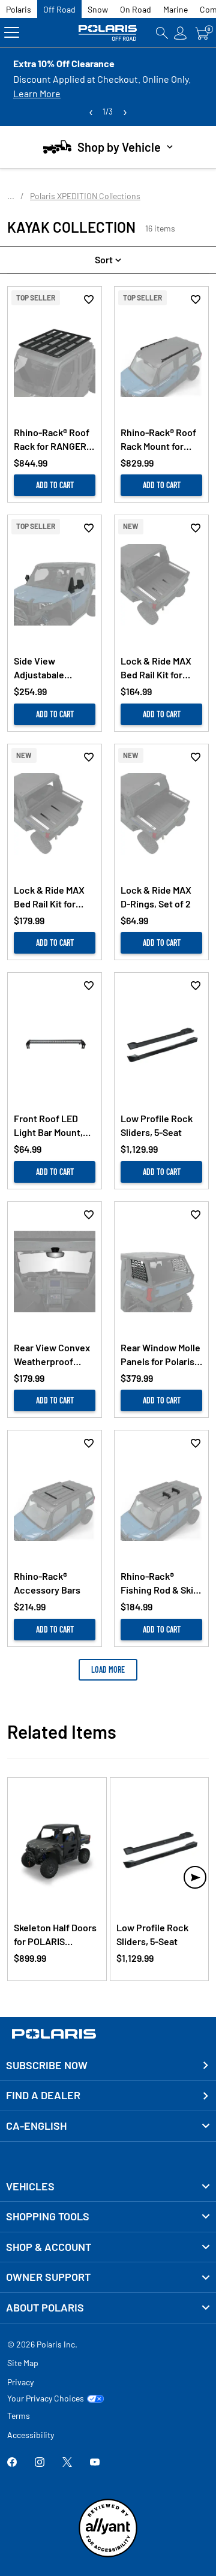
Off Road (59, 9)
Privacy (20, 2382)
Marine (175, 9)
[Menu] (12, 33)
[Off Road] (108, 33)
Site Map (23, 2363)
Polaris (19, 9)
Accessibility (31, 2435)
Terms (19, 2416)
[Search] (162, 33)
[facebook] (12, 2463)
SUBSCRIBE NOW (47, 2065)
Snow (98, 9)
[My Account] (181, 33)
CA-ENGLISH (36, 2126)
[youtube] (95, 2463)
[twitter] (67, 2463)
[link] (108, 2187)
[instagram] (40, 2463)
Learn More (37, 93)
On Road (136, 9)
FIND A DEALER (43, 2095)
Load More (108, 1669)
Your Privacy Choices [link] (46, 2398)
